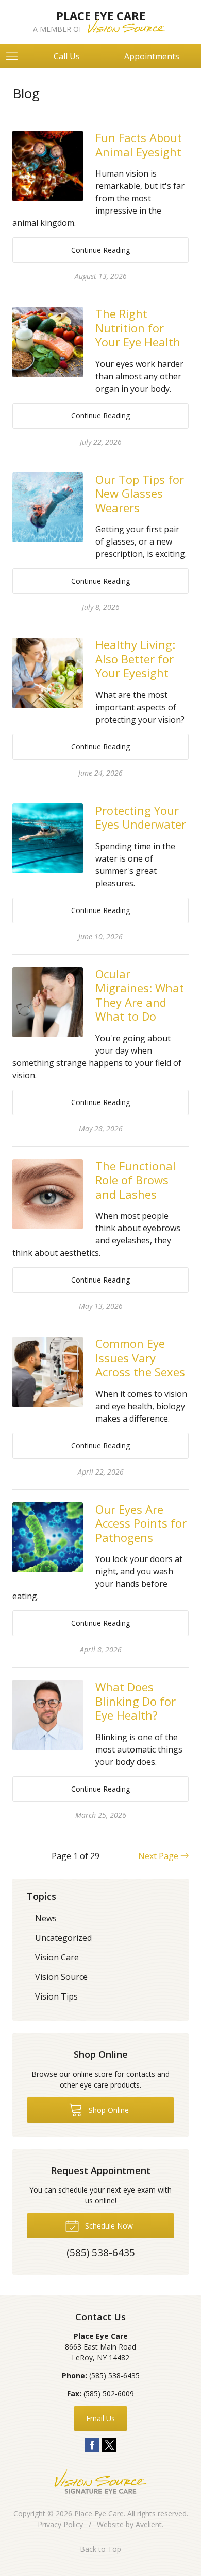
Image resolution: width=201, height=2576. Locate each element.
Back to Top (100, 2549)
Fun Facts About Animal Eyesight (139, 145)
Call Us (67, 56)
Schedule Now (108, 2226)
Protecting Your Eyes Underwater (141, 817)
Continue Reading (100, 250)
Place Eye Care (99, 2513)
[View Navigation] (15, 56)
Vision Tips (56, 1996)
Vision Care (57, 1957)
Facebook (92, 2445)
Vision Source (61, 1977)
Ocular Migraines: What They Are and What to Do (140, 995)
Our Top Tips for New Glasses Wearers (140, 493)
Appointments (152, 56)
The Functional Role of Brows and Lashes (136, 1180)
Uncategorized (63, 1938)
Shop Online (108, 2110)
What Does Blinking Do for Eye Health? (136, 1701)
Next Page (159, 1856)
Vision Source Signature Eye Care (100, 2482)
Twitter (109, 2445)
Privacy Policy (60, 2524)
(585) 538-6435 (114, 2376)
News (46, 1918)
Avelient (149, 2524)
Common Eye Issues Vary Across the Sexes (140, 1357)
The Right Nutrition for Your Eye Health (138, 328)
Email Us (100, 2418)
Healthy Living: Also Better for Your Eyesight (135, 659)
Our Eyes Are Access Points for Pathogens (141, 1523)
